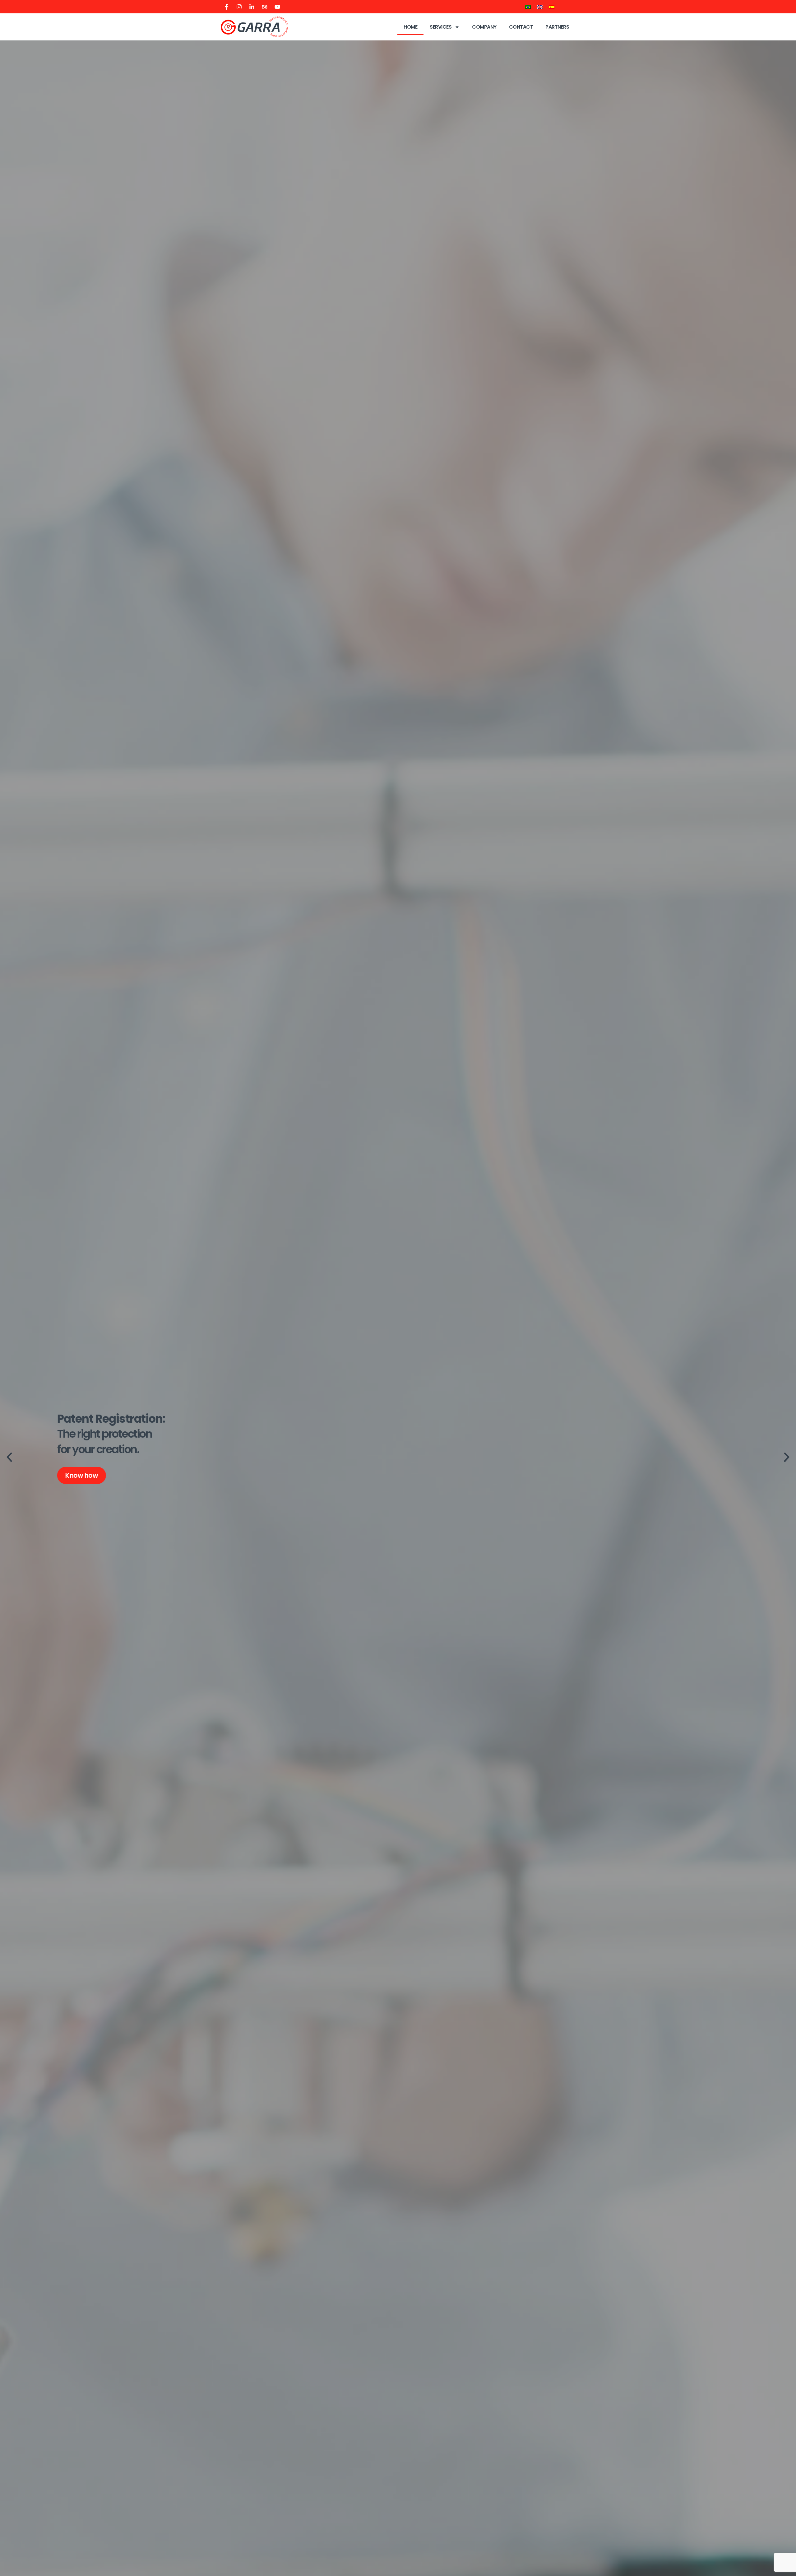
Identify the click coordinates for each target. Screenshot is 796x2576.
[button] (9, 1457)
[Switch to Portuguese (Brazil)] (528, 7)
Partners (557, 27)
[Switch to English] (540, 7)
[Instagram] (239, 7)
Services (441, 27)
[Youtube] (277, 7)
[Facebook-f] (226, 7)
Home (410, 27)
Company (484, 27)
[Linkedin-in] (252, 7)
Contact (521, 27)
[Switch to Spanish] (552, 7)
